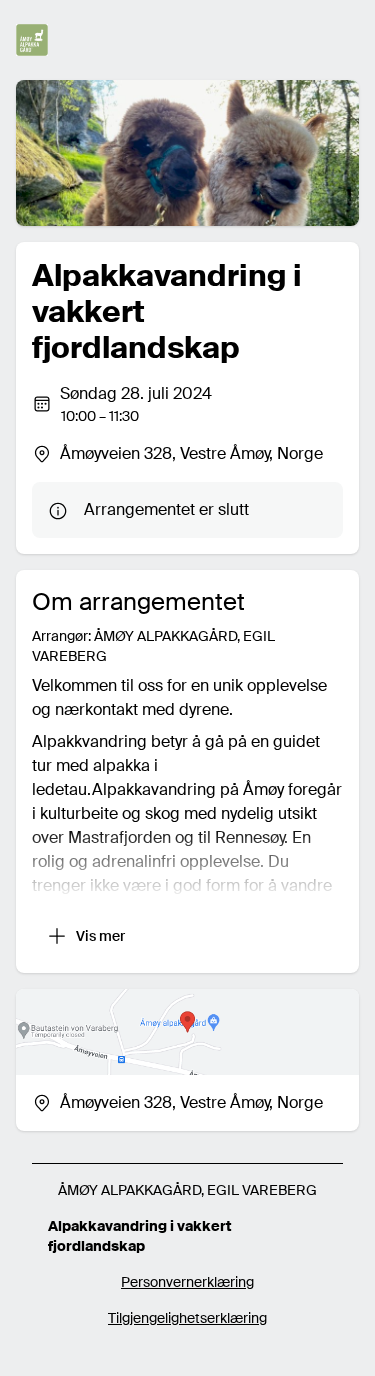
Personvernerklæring (187, 1282)
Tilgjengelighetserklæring (187, 1318)
